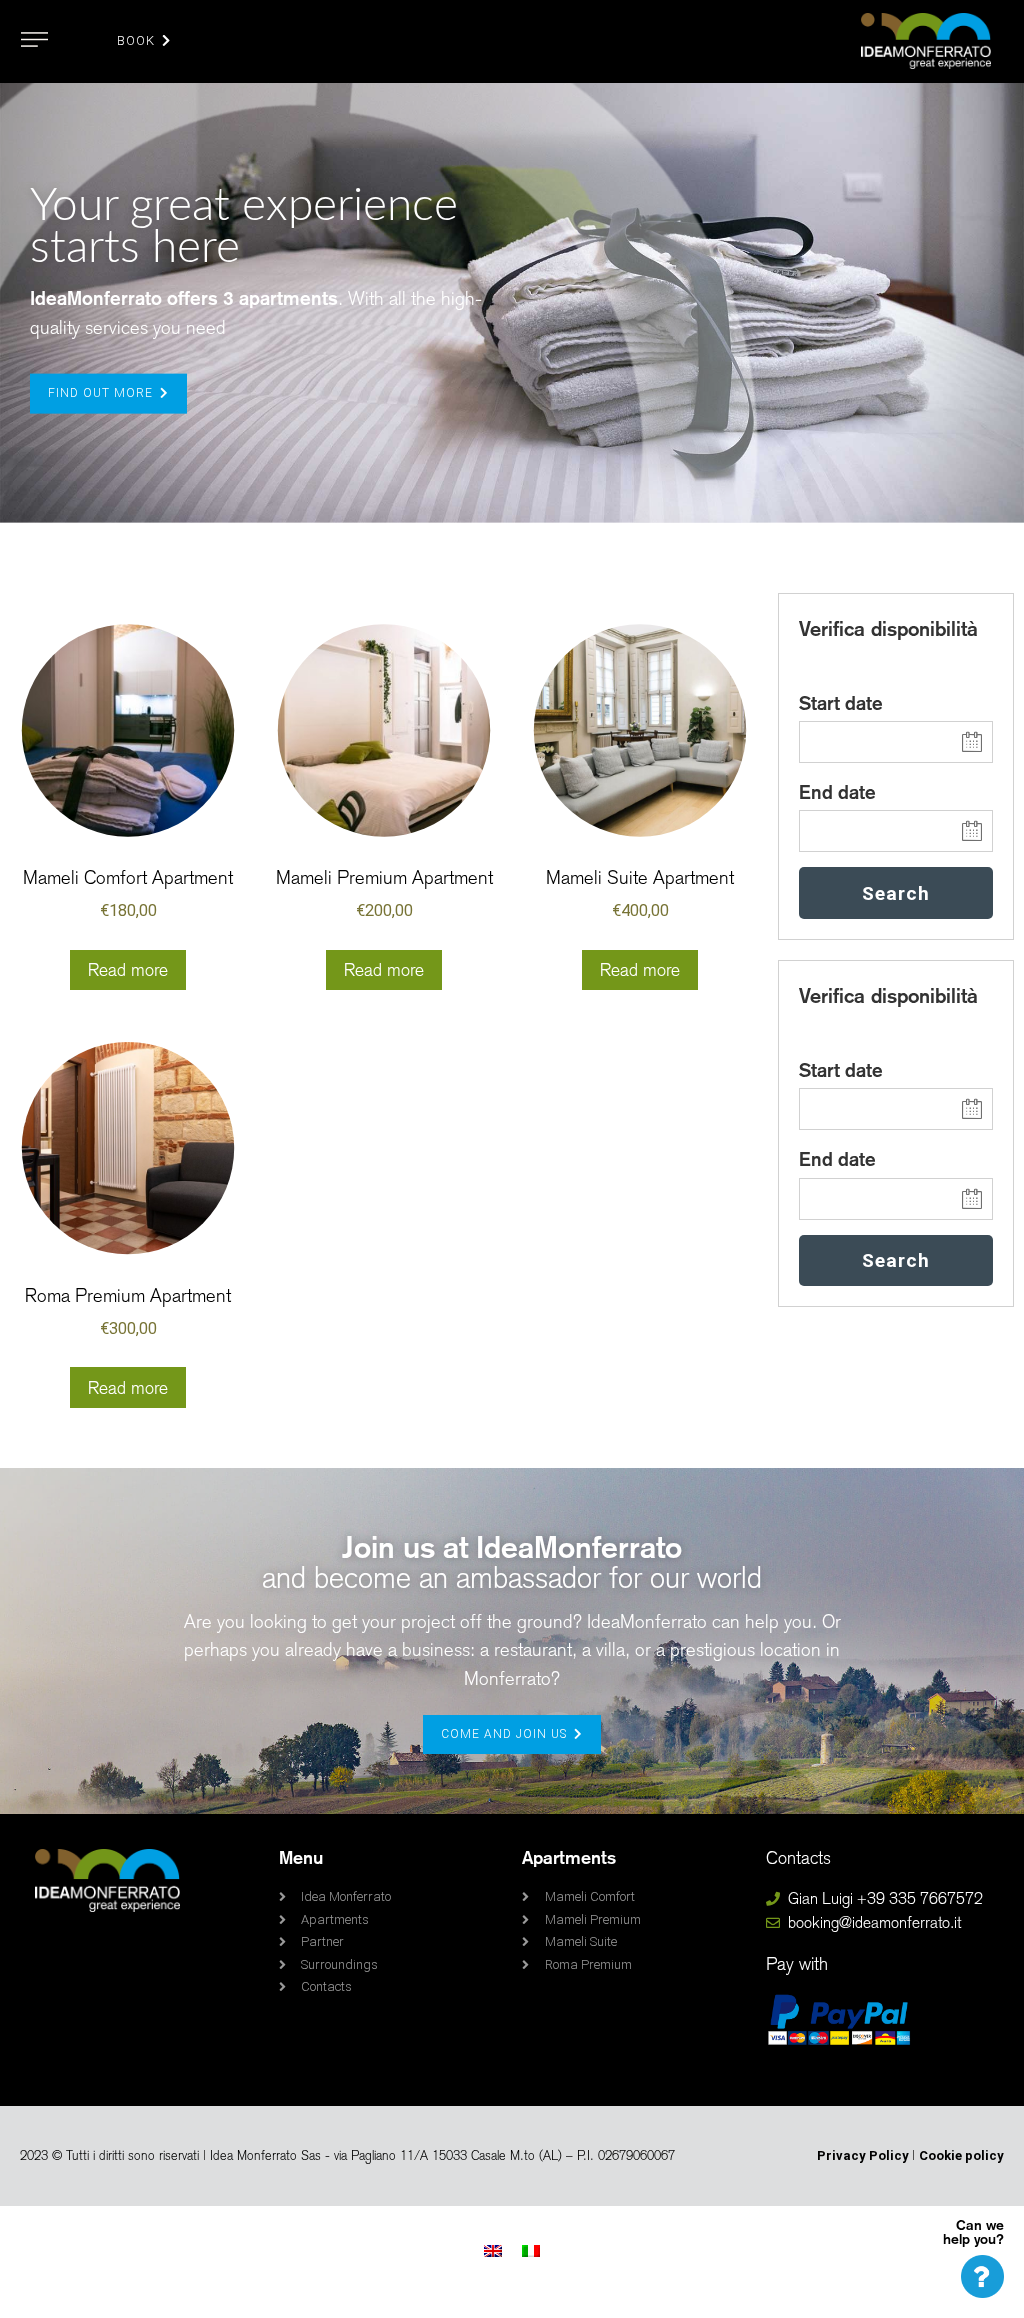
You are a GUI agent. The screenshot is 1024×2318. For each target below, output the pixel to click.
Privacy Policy (864, 2155)
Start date (841, 703)
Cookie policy (961, 2155)
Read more (128, 969)
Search (895, 893)
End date (837, 792)
